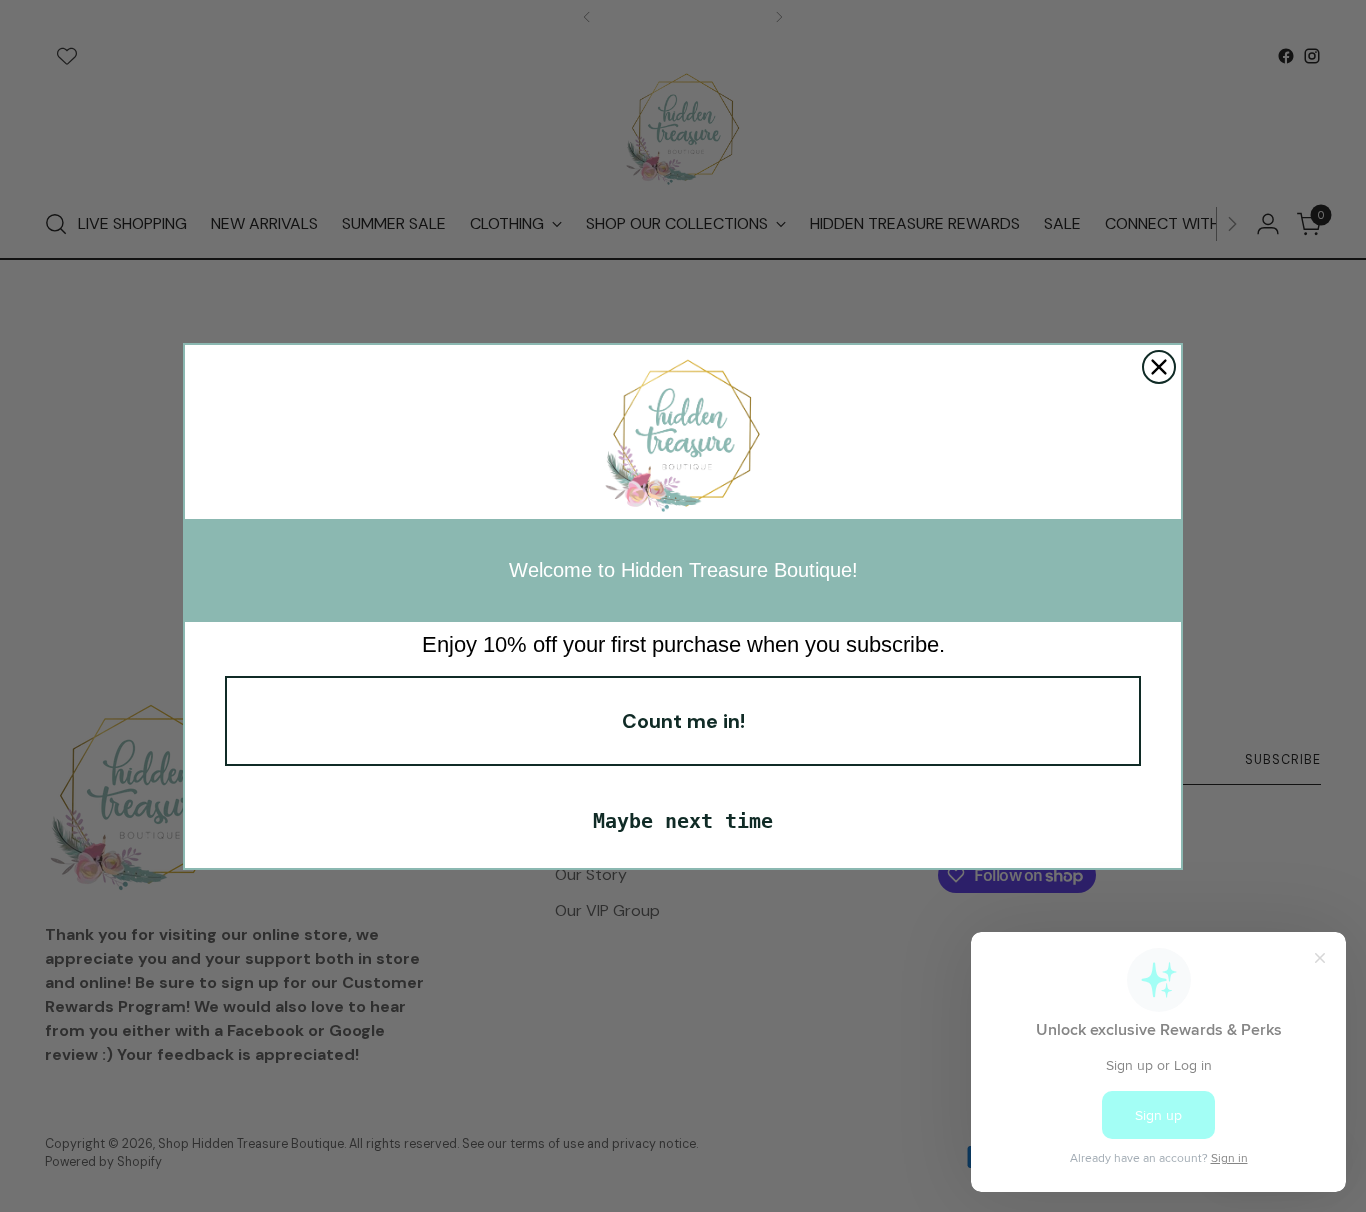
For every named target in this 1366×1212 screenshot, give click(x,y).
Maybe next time (683, 821)
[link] (683, 437)
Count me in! (683, 721)
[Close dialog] (1159, 367)
